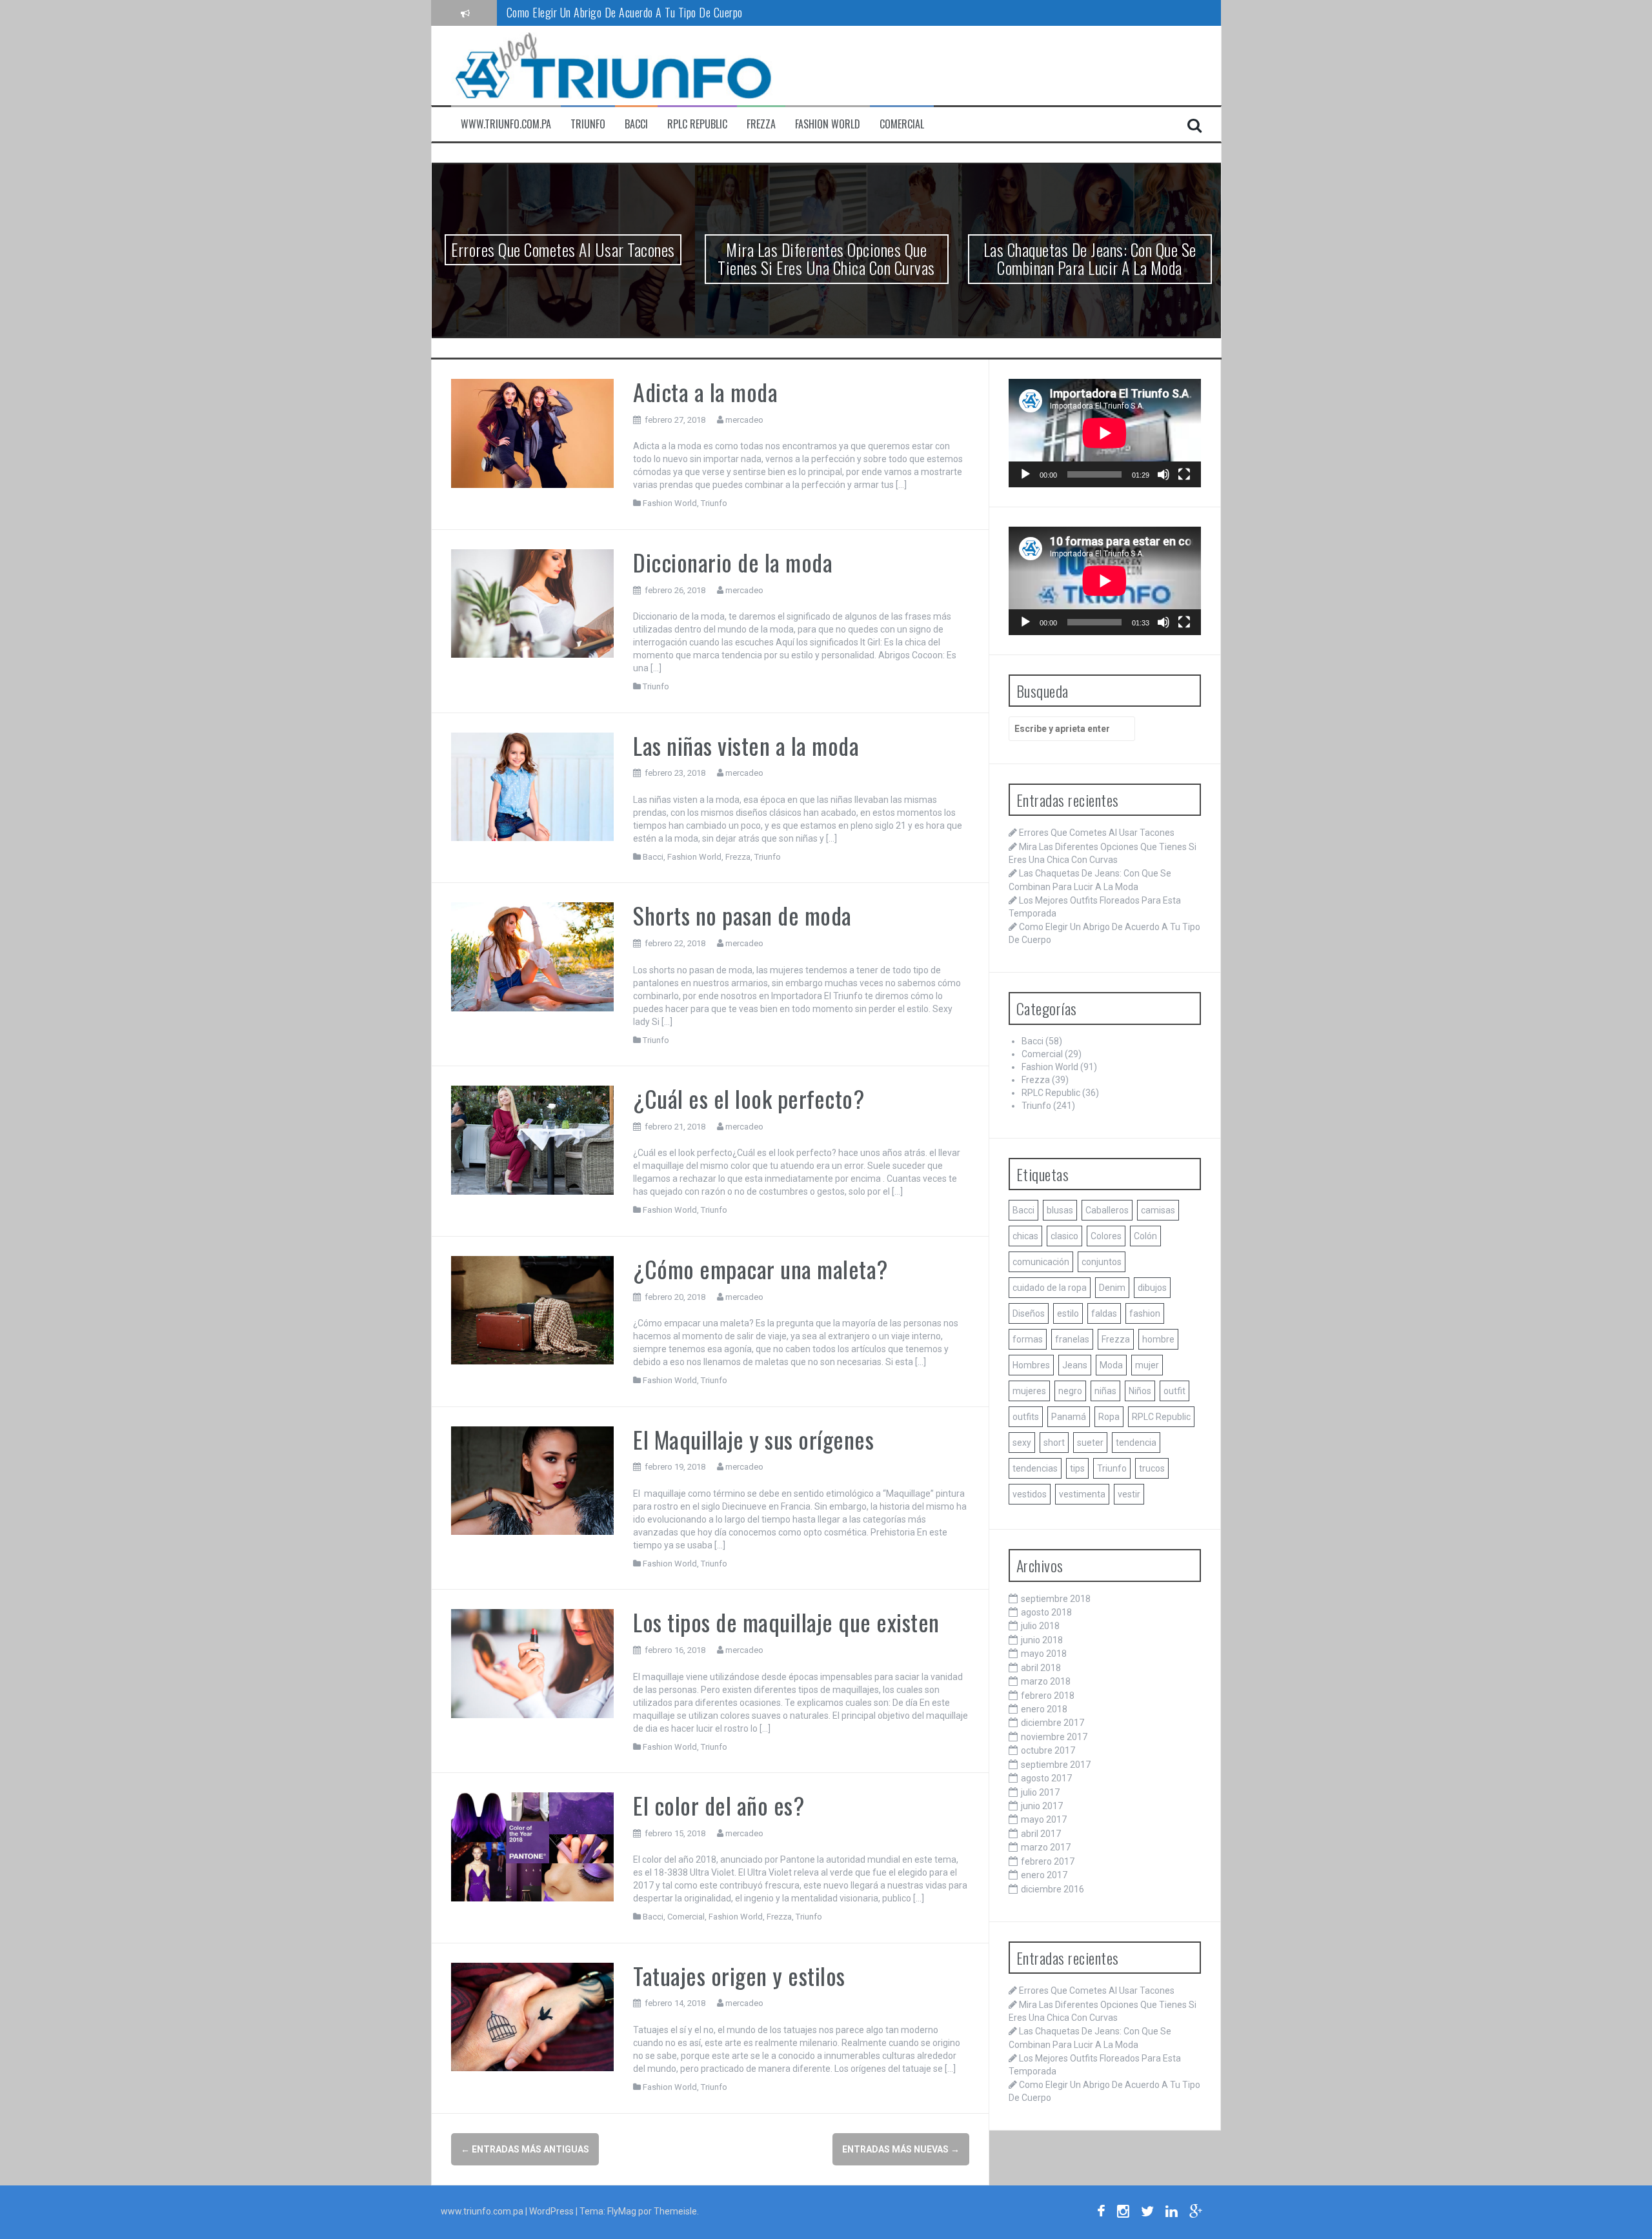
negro (1070, 1391)
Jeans (1075, 1365)
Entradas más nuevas (901, 2149)
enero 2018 (1044, 1709)
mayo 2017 (1044, 1819)
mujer (1147, 1365)
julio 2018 (1040, 1626)
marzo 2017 (1046, 1847)
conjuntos (1102, 1262)
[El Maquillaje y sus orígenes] (533, 1480)
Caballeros (1107, 1210)
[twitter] (1147, 2213)
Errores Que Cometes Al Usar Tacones (563, 249)
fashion (1145, 1313)
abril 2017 (1041, 1834)
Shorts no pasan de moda (742, 915)
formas (1028, 1339)
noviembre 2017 (1054, 1737)
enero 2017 (1044, 1875)
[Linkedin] (1172, 2213)
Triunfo (588, 124)
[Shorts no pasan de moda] (533, 956)
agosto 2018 (1046, 1612)
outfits (1026, 1417)
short (1054, 1443)
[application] (1105, 433)
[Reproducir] (1025, 474)
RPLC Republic (697, 124)
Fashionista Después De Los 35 (572, 12)
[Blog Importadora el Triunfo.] (612, 65)
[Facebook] (1101, 2213)
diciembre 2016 (1053, 1889)
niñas (1105, 1391)
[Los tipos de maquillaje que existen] (533, 1663)
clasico (1064, 1236)
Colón (1145, 1236)
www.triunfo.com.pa (506, 124)
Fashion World (828, 124)
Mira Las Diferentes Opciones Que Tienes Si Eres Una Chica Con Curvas (826, 259)
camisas (1158, 1210)
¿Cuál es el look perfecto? (749, 1098)
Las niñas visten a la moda (746, 745)
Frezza (761, 124)
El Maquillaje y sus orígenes (753, 1439)
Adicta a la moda (705, 391)
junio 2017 (1042, 1806)
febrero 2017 (1048, 1861)
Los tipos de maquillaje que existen (786, 1622)
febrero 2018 (1048, 1696)
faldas (1104, 1313)
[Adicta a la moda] (533, 432)
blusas (1060, 1210)
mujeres (1029, 1391)
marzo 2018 (1046, 1681)
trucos (1152, 1468)
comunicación (1041, 1262)
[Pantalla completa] (1184, 474)
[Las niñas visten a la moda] (533, 786)
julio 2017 (1040, 1792)
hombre (1158, 1339)
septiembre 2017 (1056, 1765)
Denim (1112, 1288)
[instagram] (1123, 2213)
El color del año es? (719, 1805)
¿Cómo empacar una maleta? (761, 1269)
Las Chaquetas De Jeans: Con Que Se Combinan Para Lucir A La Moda (1090, 259)
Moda (1111, 1365)
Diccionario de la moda (733, 562)
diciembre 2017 (1053, 1723)
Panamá (1069, 1417)
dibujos (1152, 1288)
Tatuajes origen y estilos (739, 1975)
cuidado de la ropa (1050, 1288)
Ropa (1109, 1417)
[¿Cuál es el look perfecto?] (533, 1139)
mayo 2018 (1044, 1654)
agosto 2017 (1046, 1778)
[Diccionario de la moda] (533, 603)
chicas (1025, 1236)
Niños (1140, 1391)
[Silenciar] (1163, 474)
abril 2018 (1041, 1668)
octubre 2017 (1048, 1750)
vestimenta (1082, 1494)
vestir (1129, 1494)
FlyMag (622, 2211)
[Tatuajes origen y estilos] (533, 2016)
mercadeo (744, 420)
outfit (1174, 1391)
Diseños (1029, 1313)
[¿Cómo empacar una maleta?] (533, 1310)
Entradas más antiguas (525, 2149)
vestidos (1030, 1494)
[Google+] (1196, 2213)
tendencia (1136, 1443)
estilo (1068, 1313)
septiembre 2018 (1056, 1599)
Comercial (902, 124)
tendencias (1035, 1468)
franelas (1072, 1339)
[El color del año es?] (533, 1846)
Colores (1106, 1236)
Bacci (636, 124)
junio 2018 (1042, 1640)
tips (1077, 1468)
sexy (1022, 1443)
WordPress (552, 2211)
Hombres (1031, 1365)
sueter (1090, 1443)
